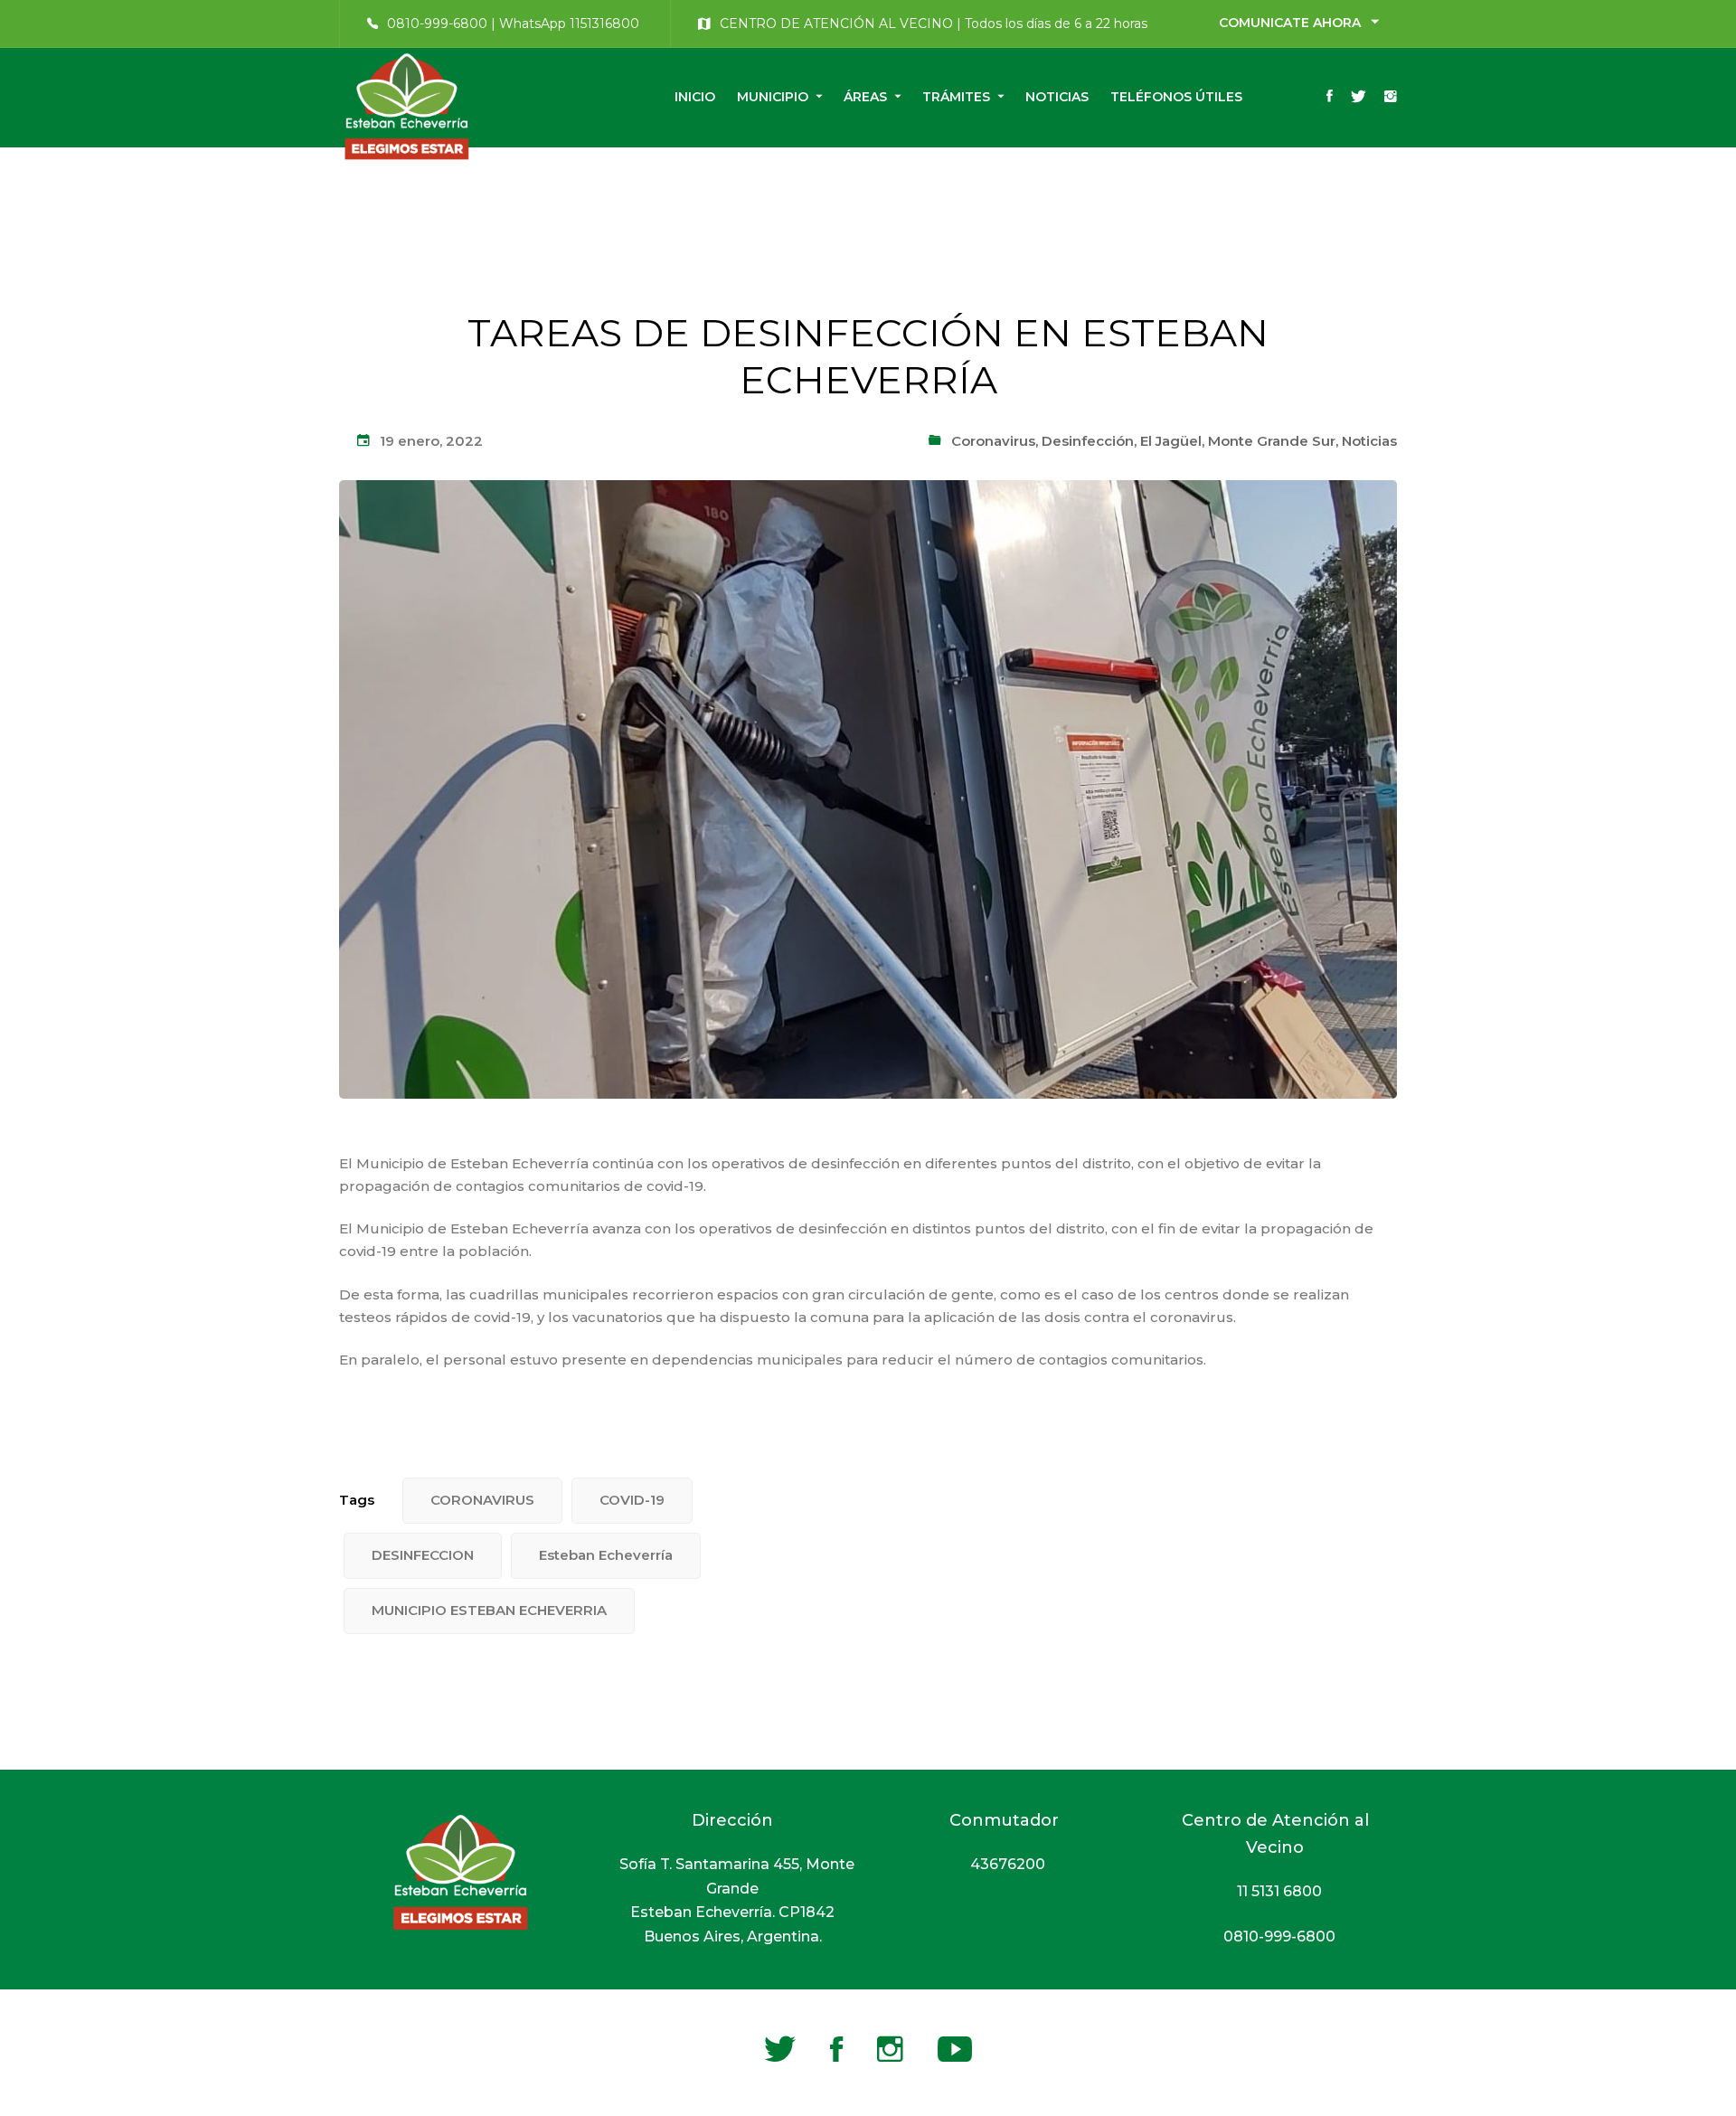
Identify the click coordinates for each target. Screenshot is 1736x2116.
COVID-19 (632, 1500)
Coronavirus (993, 441)
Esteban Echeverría (606, 1555)
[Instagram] (1391, 98)
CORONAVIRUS (482, 1500)
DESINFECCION (423, 1555)
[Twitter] (1359, 98)
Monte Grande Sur (1272, 441)
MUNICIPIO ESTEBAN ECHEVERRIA (489, 1610)
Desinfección (1088, 441)
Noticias (1369, 441)
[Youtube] (955, 2049)
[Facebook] (1330, 98)
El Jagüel (1171, 441)
